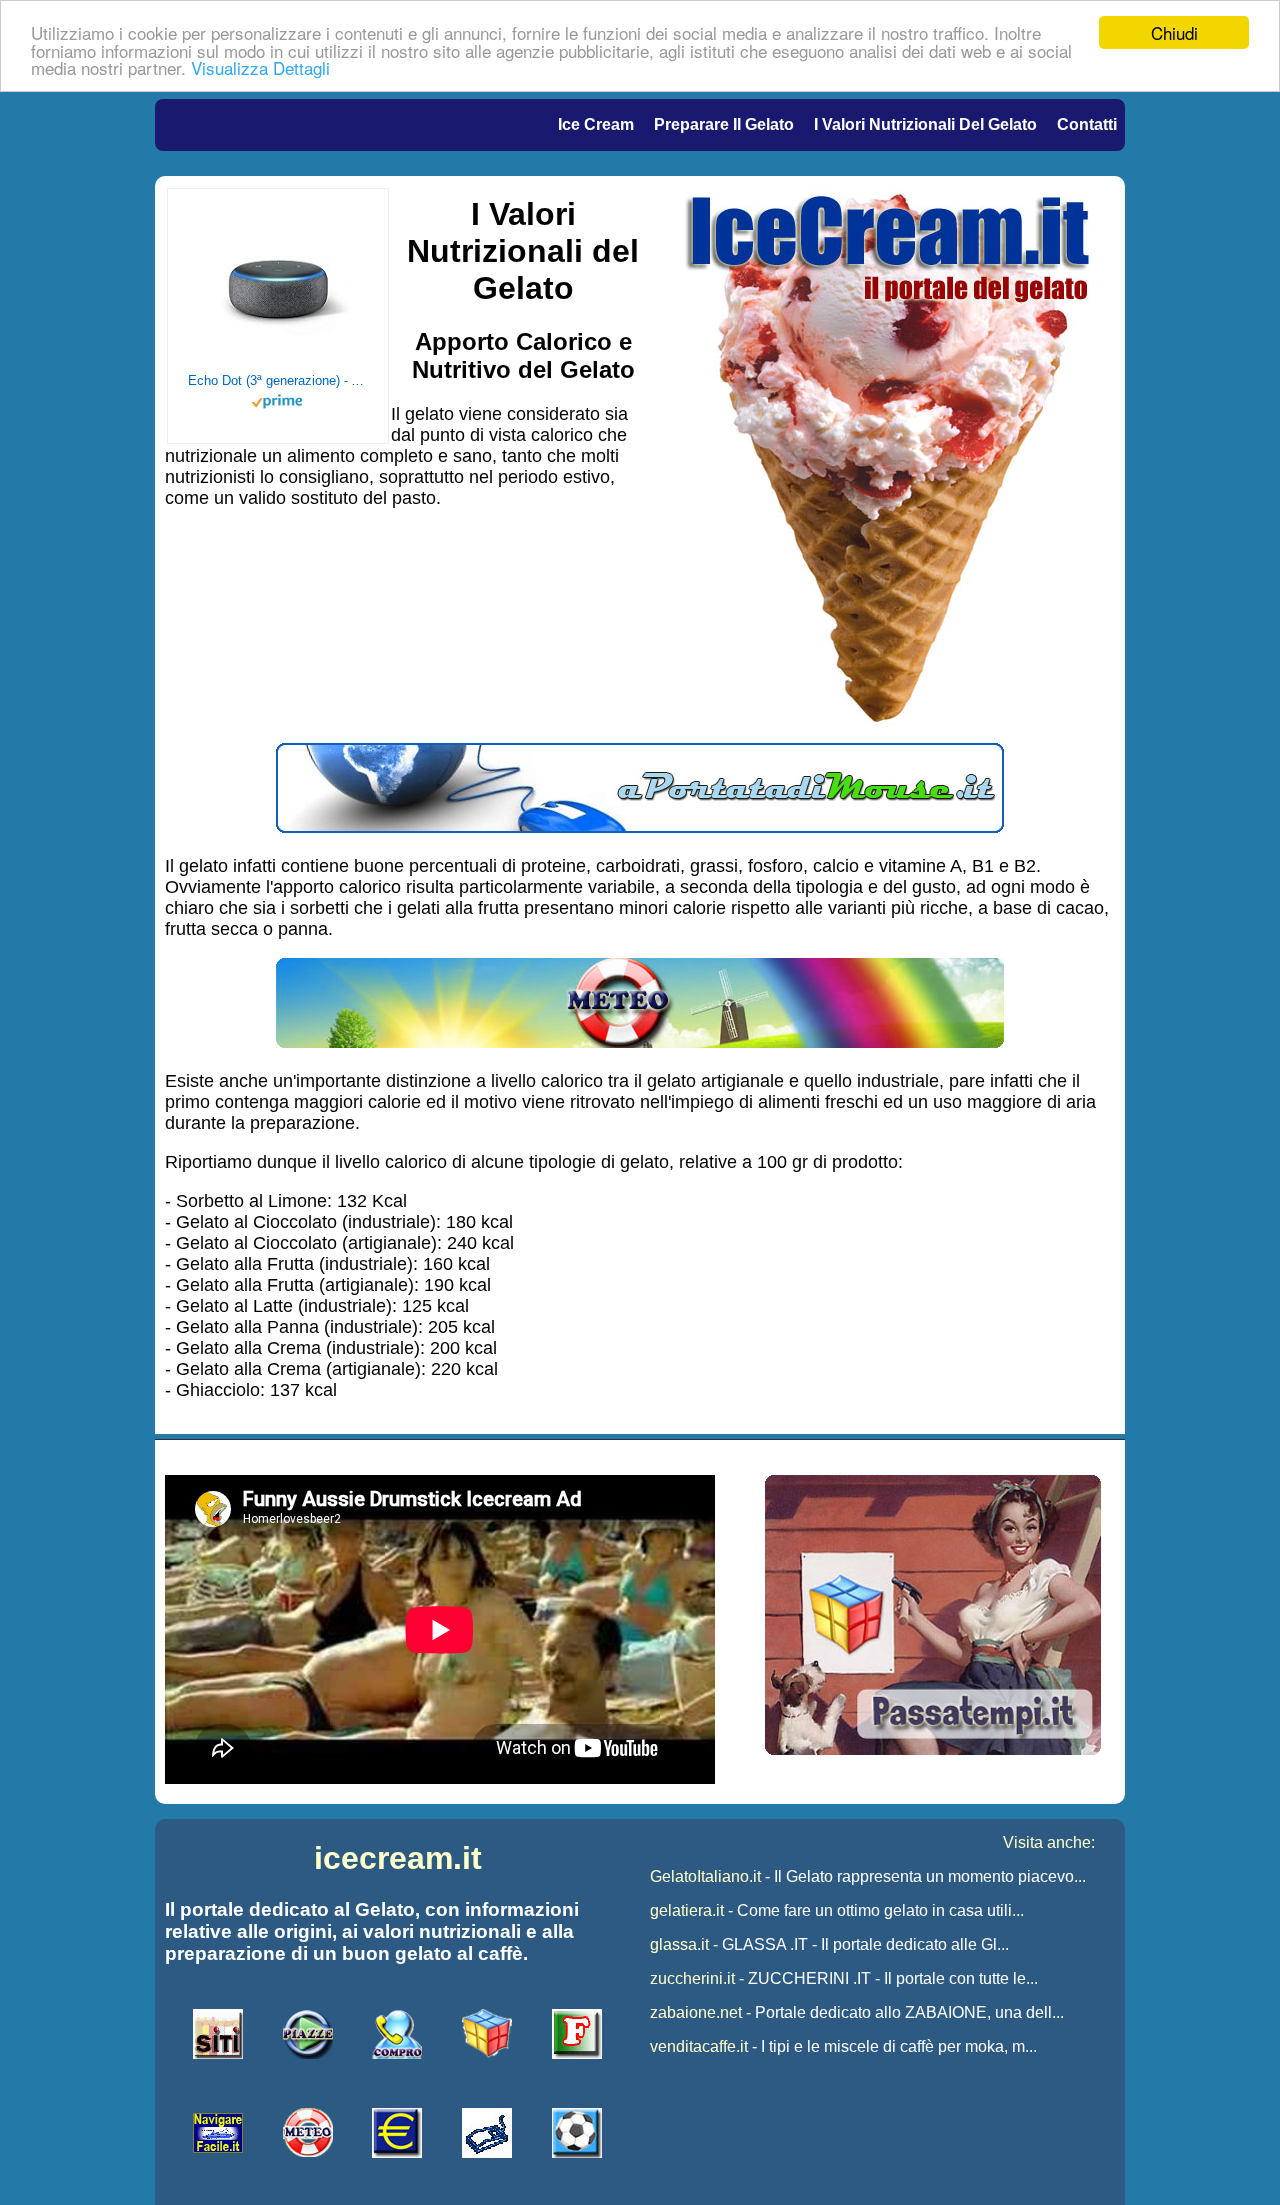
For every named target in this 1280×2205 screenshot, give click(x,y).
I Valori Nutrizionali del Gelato (925, 124)
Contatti (1087, 124)
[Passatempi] (933, 1749)
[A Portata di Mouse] (640, 827)
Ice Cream (596, 124)
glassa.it (679, 1944)
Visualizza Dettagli (260, 67)
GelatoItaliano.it (705, 1876)
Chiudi (1174, 32)
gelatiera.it (687, 1910)
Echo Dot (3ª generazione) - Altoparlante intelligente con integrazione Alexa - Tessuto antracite (278, 380)
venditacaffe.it (699, 2046)
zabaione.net (696, 2012)
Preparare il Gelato (724, 124)
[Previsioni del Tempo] (640, 1042)
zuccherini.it (692, 1978)
